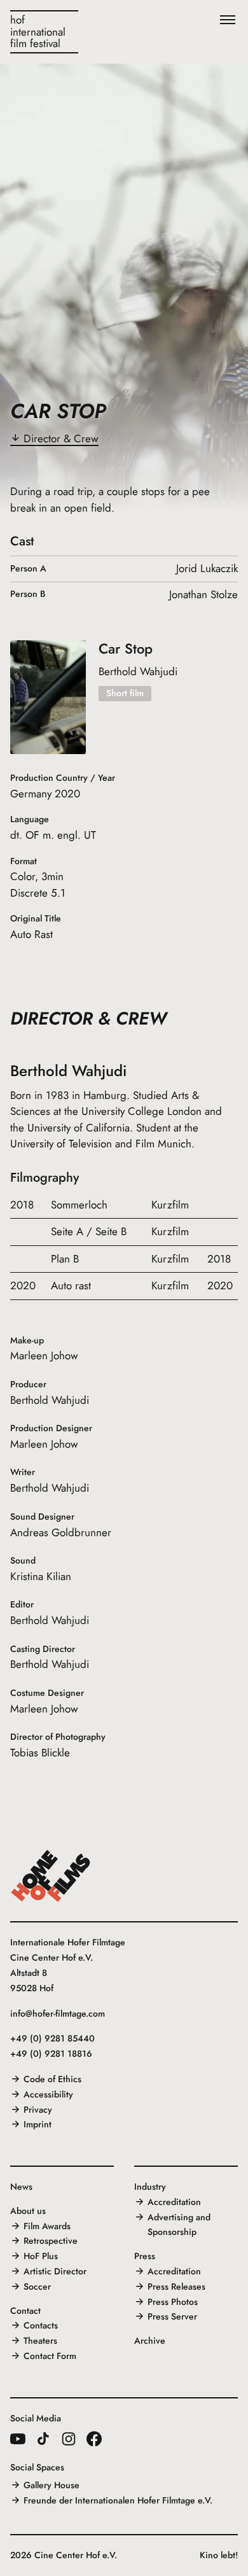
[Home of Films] (51, 1876)
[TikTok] (43, 2439)
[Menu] (228, 20)
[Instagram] (69, 2439)
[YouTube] (18, 2439)
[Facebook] (94, 2439)
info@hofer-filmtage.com (58, 2013)
